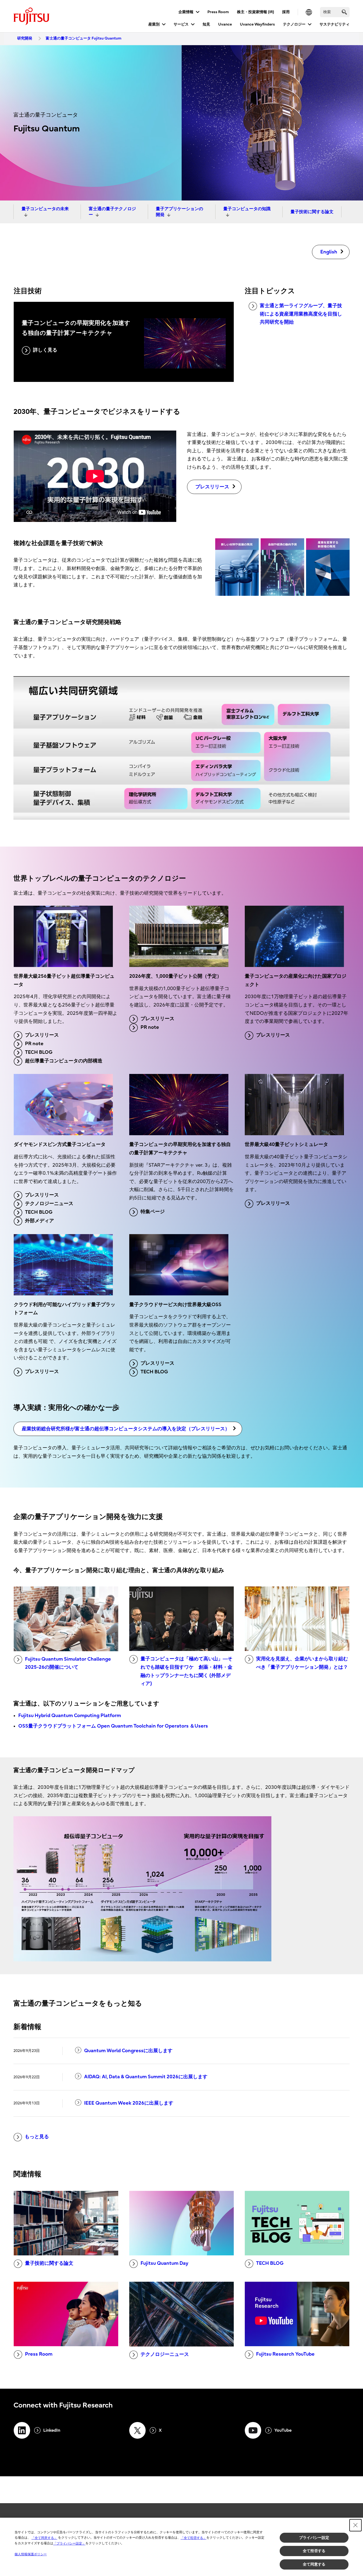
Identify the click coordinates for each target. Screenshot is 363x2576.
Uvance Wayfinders (257, 24)
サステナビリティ (335, 24)
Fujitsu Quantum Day (164, 2263)
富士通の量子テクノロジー (112, 212)
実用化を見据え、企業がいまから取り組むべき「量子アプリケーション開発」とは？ (302, 1663)
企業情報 (186, 12)
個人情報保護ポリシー (31, 2554)
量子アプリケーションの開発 (179, 212)
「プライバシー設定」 (69, 2543)
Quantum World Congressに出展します (128, 2051)
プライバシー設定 (314, 2538)
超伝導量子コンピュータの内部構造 (64, 1061)
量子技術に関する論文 (312, 212)
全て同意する (314, 2564)
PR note (34, 1044)
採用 (286, 12)
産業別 (154, 24)
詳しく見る (45, 350)
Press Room (218, 12)
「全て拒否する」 (193, 2538)
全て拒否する (314, 2551)
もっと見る (37, 2137)
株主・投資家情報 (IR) (256, 12)
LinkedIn (52, 2430)
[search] (344, 12)
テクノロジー (294, 24)
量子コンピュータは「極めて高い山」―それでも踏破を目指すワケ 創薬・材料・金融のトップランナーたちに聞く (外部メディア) (186, 1671)
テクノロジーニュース (49, 1204)
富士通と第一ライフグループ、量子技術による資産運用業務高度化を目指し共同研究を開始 (301, 314)
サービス (181, 24)
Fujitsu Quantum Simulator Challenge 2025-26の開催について (68, 1663)
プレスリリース (42, 1035)
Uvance (225, 24)
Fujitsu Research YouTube (285, 2354)
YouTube (283, 2430)
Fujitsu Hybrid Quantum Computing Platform (70, 1716)
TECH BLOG (39, 1052)
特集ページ (153, 1212)
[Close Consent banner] (355, 2525)
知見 (206, 24)
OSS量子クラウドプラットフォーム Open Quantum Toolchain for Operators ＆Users (113, 1726)
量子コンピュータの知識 (247, 209)
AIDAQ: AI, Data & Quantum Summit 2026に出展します (146, 2077)
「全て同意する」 (44, 2538)
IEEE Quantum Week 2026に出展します (129, 2103)
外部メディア (39, 1221)
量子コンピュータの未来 (45, 209)
